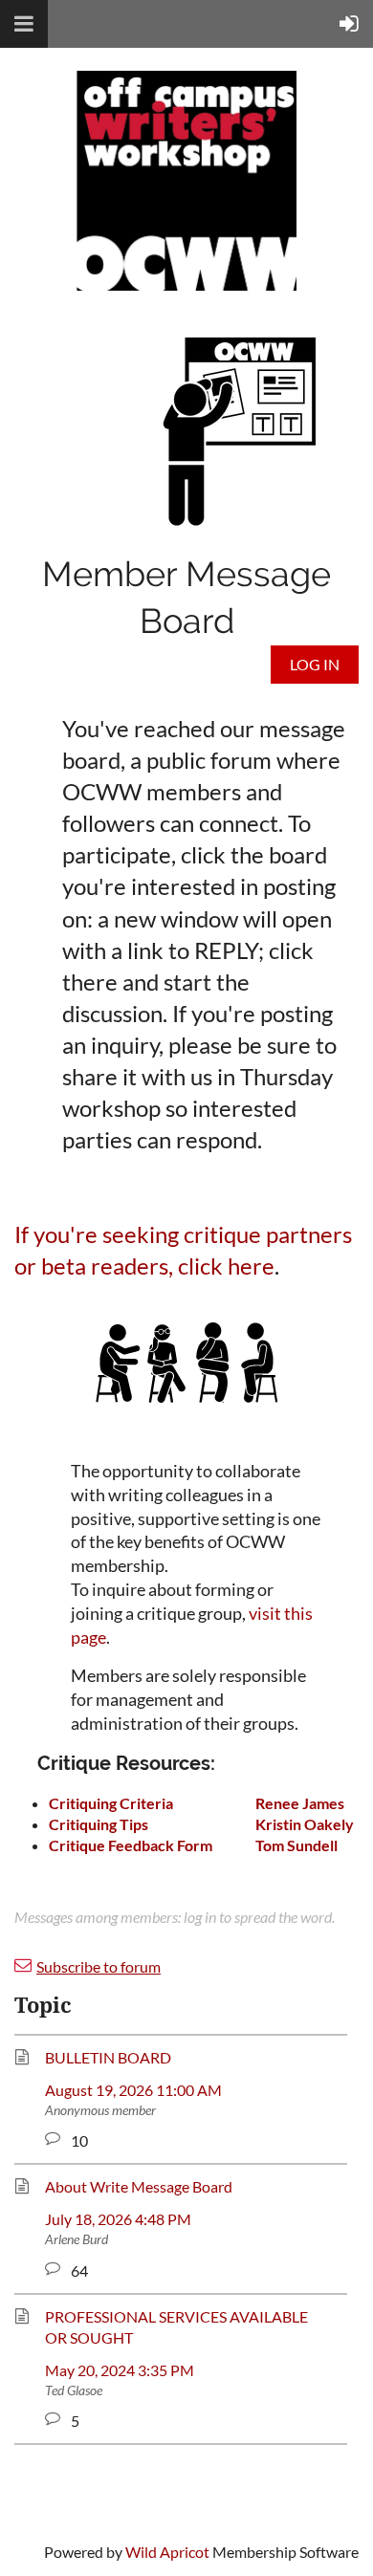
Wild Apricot (167, 2552)
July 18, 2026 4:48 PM (118, 2219)
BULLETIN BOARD (108, 2057)
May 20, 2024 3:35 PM (120, 2370)
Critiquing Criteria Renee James (197, 1803)
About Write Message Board (139, 2186)
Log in (315, 664)
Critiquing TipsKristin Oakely (201, 1824)
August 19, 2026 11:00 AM (133, 2090)
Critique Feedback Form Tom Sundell (193, 1845)
